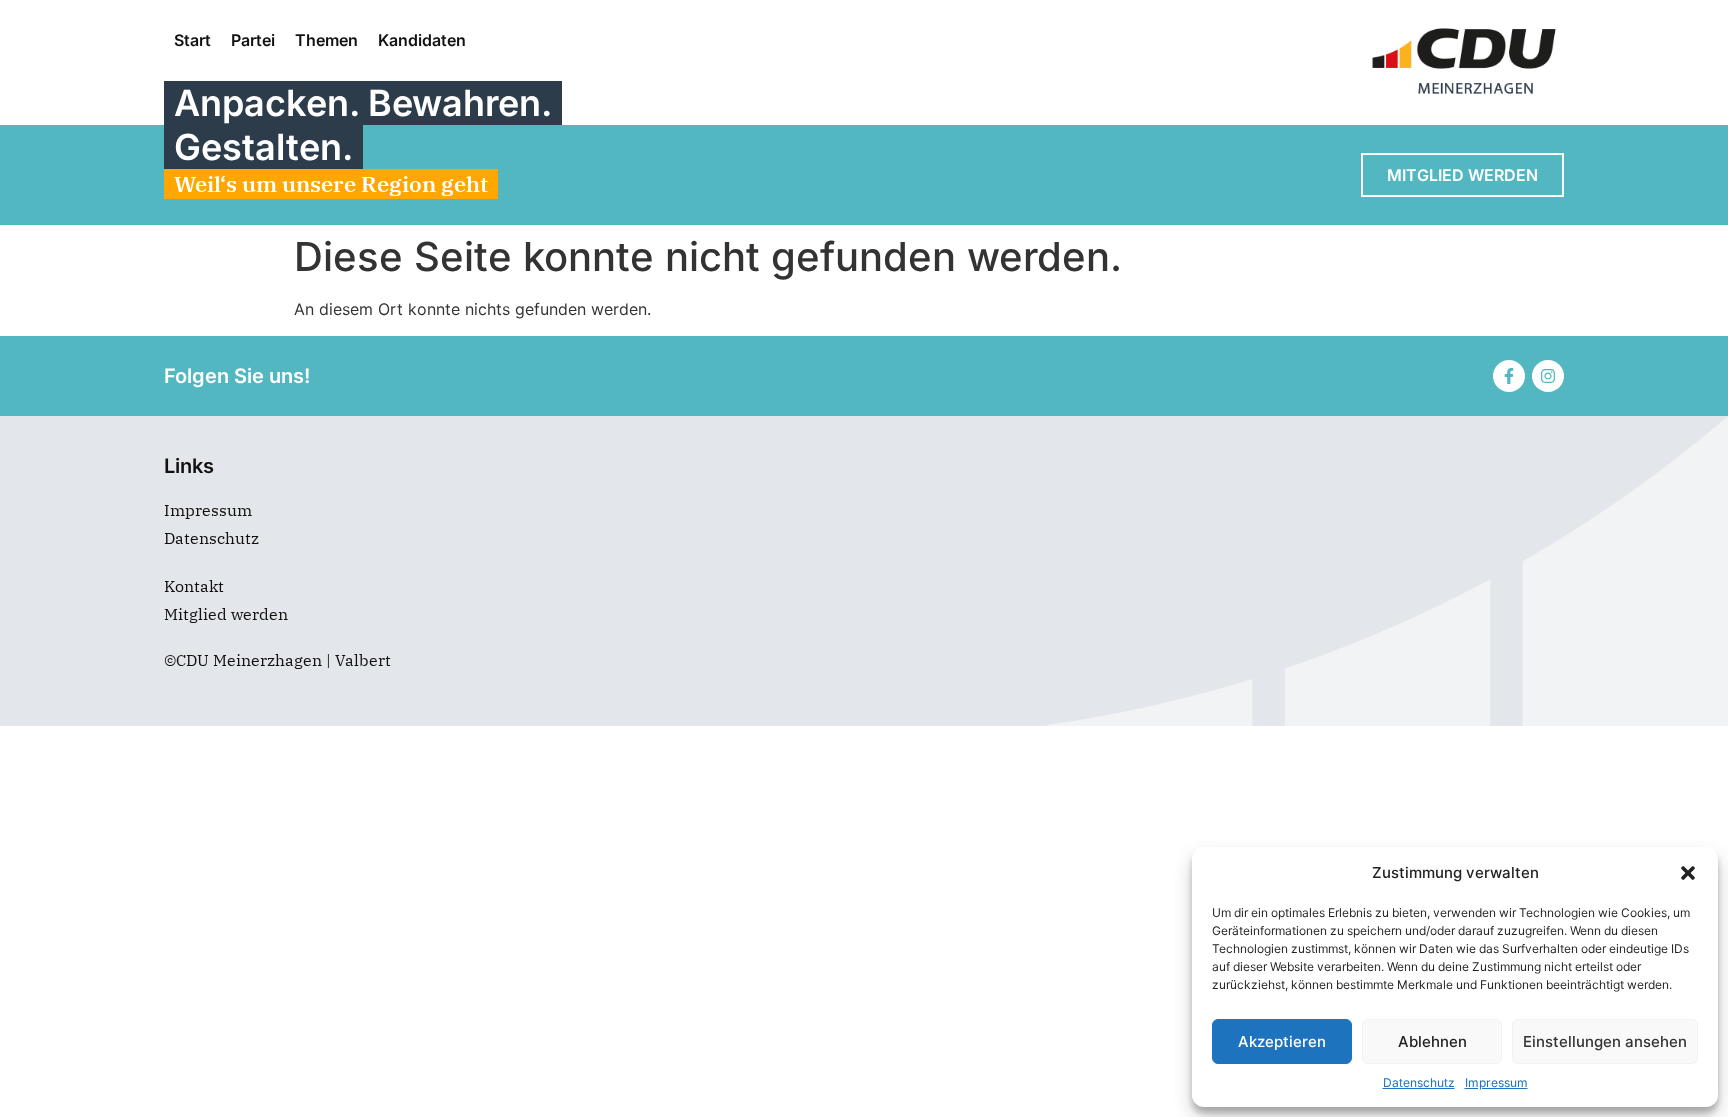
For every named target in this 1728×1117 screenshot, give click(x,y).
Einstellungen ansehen (1605, 1041)
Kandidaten (422, 40)
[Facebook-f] (1509, 376)
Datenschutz (1419, 1082)
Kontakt (194, 586)
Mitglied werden (226, 614)
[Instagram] (1548, 376)
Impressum (1496, 1082)
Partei (253, 40)
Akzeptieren (1282, 1041)
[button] (1688, 873)
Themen (326, 40)
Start (192, 40)
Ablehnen (1432, 1041)
